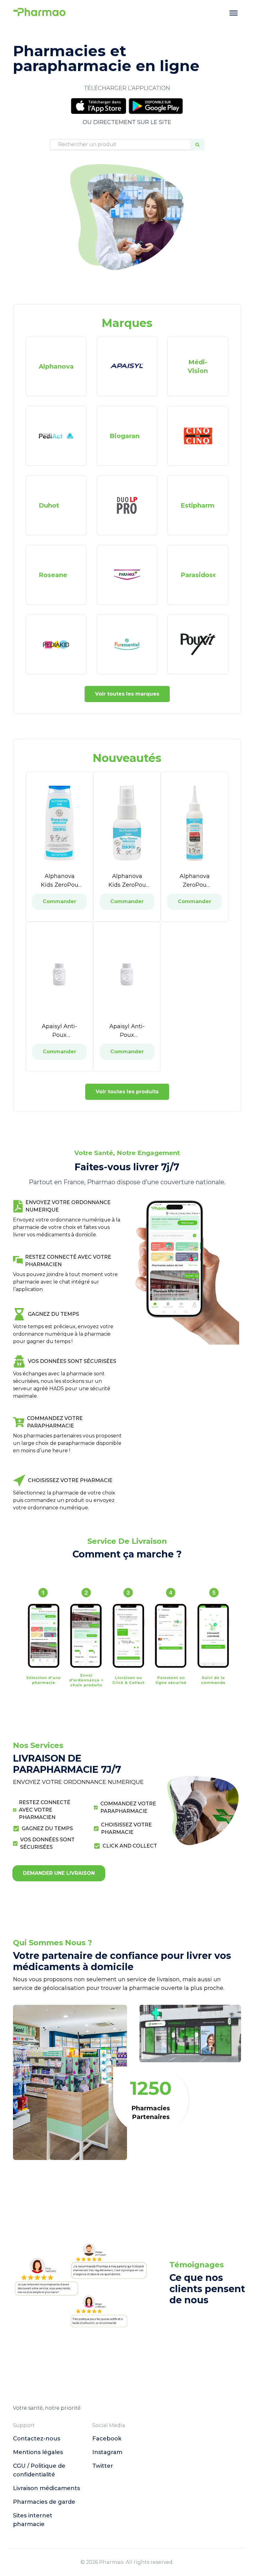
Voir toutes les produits (127, 1092)
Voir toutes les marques (127, 694)
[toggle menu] (234, 13)
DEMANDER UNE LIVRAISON (59, 1873)
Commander (59, 901)
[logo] (39, 13)
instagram (107, 2452)
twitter (103, 2466)
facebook (107, 2439)
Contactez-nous (37, 2439)
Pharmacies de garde (44, 2502)
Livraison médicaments (46, 2488)
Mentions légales (38, 2452)
